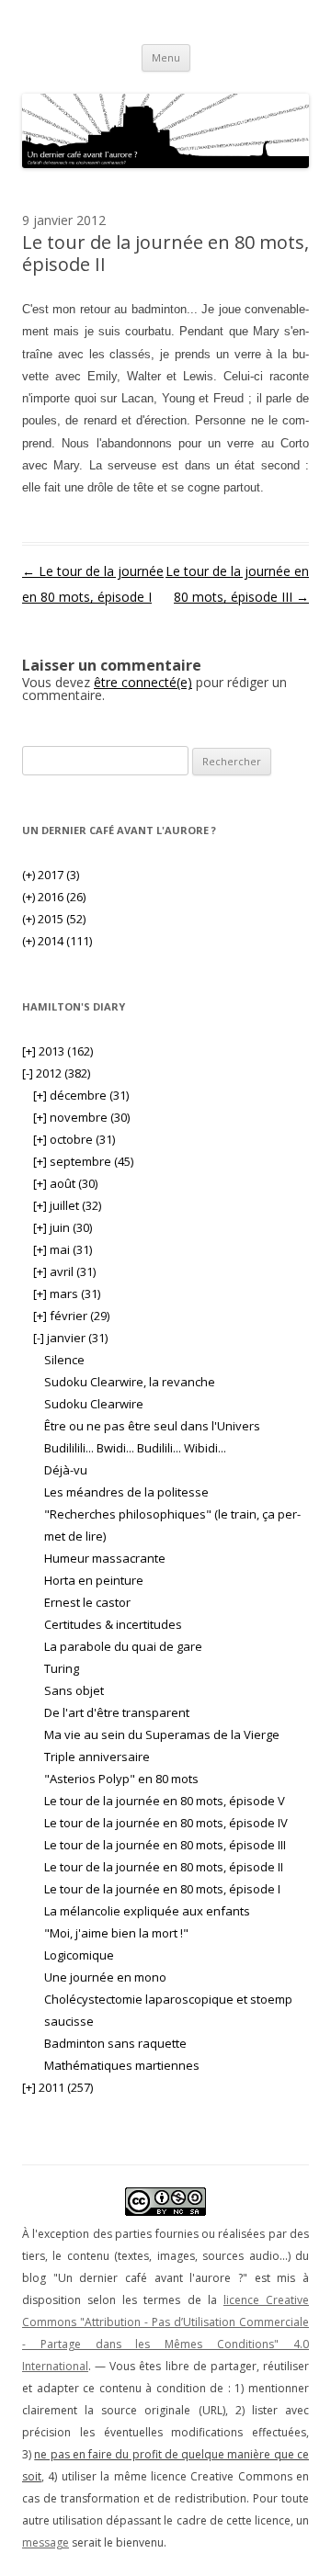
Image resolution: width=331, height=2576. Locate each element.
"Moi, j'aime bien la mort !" (116, 1933)
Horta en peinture (94, 1580)
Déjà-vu (66, 1470)
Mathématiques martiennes (122, 2065)
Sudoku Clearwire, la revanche (130, 1382)
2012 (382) (56, 1073)
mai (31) (63, 1249)
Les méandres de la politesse (126, 1492)
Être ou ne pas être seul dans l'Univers (152, 1426)
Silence (64, 1360)
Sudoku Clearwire (94, 1404)
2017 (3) (51, 875)
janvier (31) (70, 1338)
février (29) (71, 1316)
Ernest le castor (87, 1602)
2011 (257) (57, 2087)
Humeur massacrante (105, 1558)
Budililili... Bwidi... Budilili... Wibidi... (135, 1448)
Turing (62, 1668)
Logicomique (79, 1955)
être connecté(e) (143, 682)
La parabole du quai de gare (123, 1646)
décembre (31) (81, 1095)
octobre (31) (74, 1139)
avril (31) (64, 1271)
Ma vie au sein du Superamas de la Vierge (162, 1734)
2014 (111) (57, 941)
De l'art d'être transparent (117, 1712)
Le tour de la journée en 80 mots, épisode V (165, 1801)
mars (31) (67, 1294)
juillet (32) (67, 1205)
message (46, 2542)
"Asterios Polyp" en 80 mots (121, 1779)
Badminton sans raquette (115, 2043)
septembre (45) (83, 1161)
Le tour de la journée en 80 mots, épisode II (164, 1867)
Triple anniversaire (97, 1757)
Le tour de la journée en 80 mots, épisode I (162, 1889)
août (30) (65, 1183)
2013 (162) (57, 1051)
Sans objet (74, 1690)
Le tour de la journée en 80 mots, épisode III (165, 1845)
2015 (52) (54, 919)
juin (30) (63, 1227)
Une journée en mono (105, 1977)
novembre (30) (81, 1117)
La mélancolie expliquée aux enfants (147, 1911)
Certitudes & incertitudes (113, 1624)
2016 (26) (54, 897)
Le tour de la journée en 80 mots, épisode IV (166, 1823)
